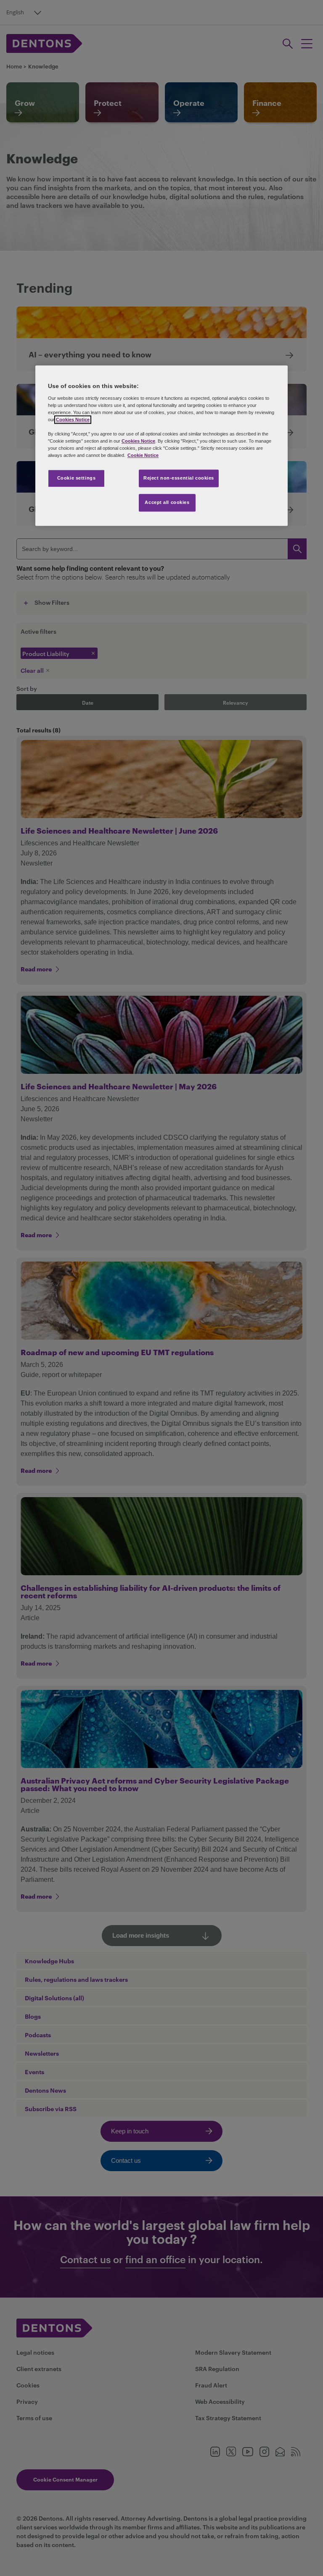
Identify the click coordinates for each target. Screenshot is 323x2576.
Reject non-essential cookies (179, 478)
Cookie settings (77, 478)
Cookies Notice (73, 420)
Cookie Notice (143, 456)
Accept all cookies (167, 503)
